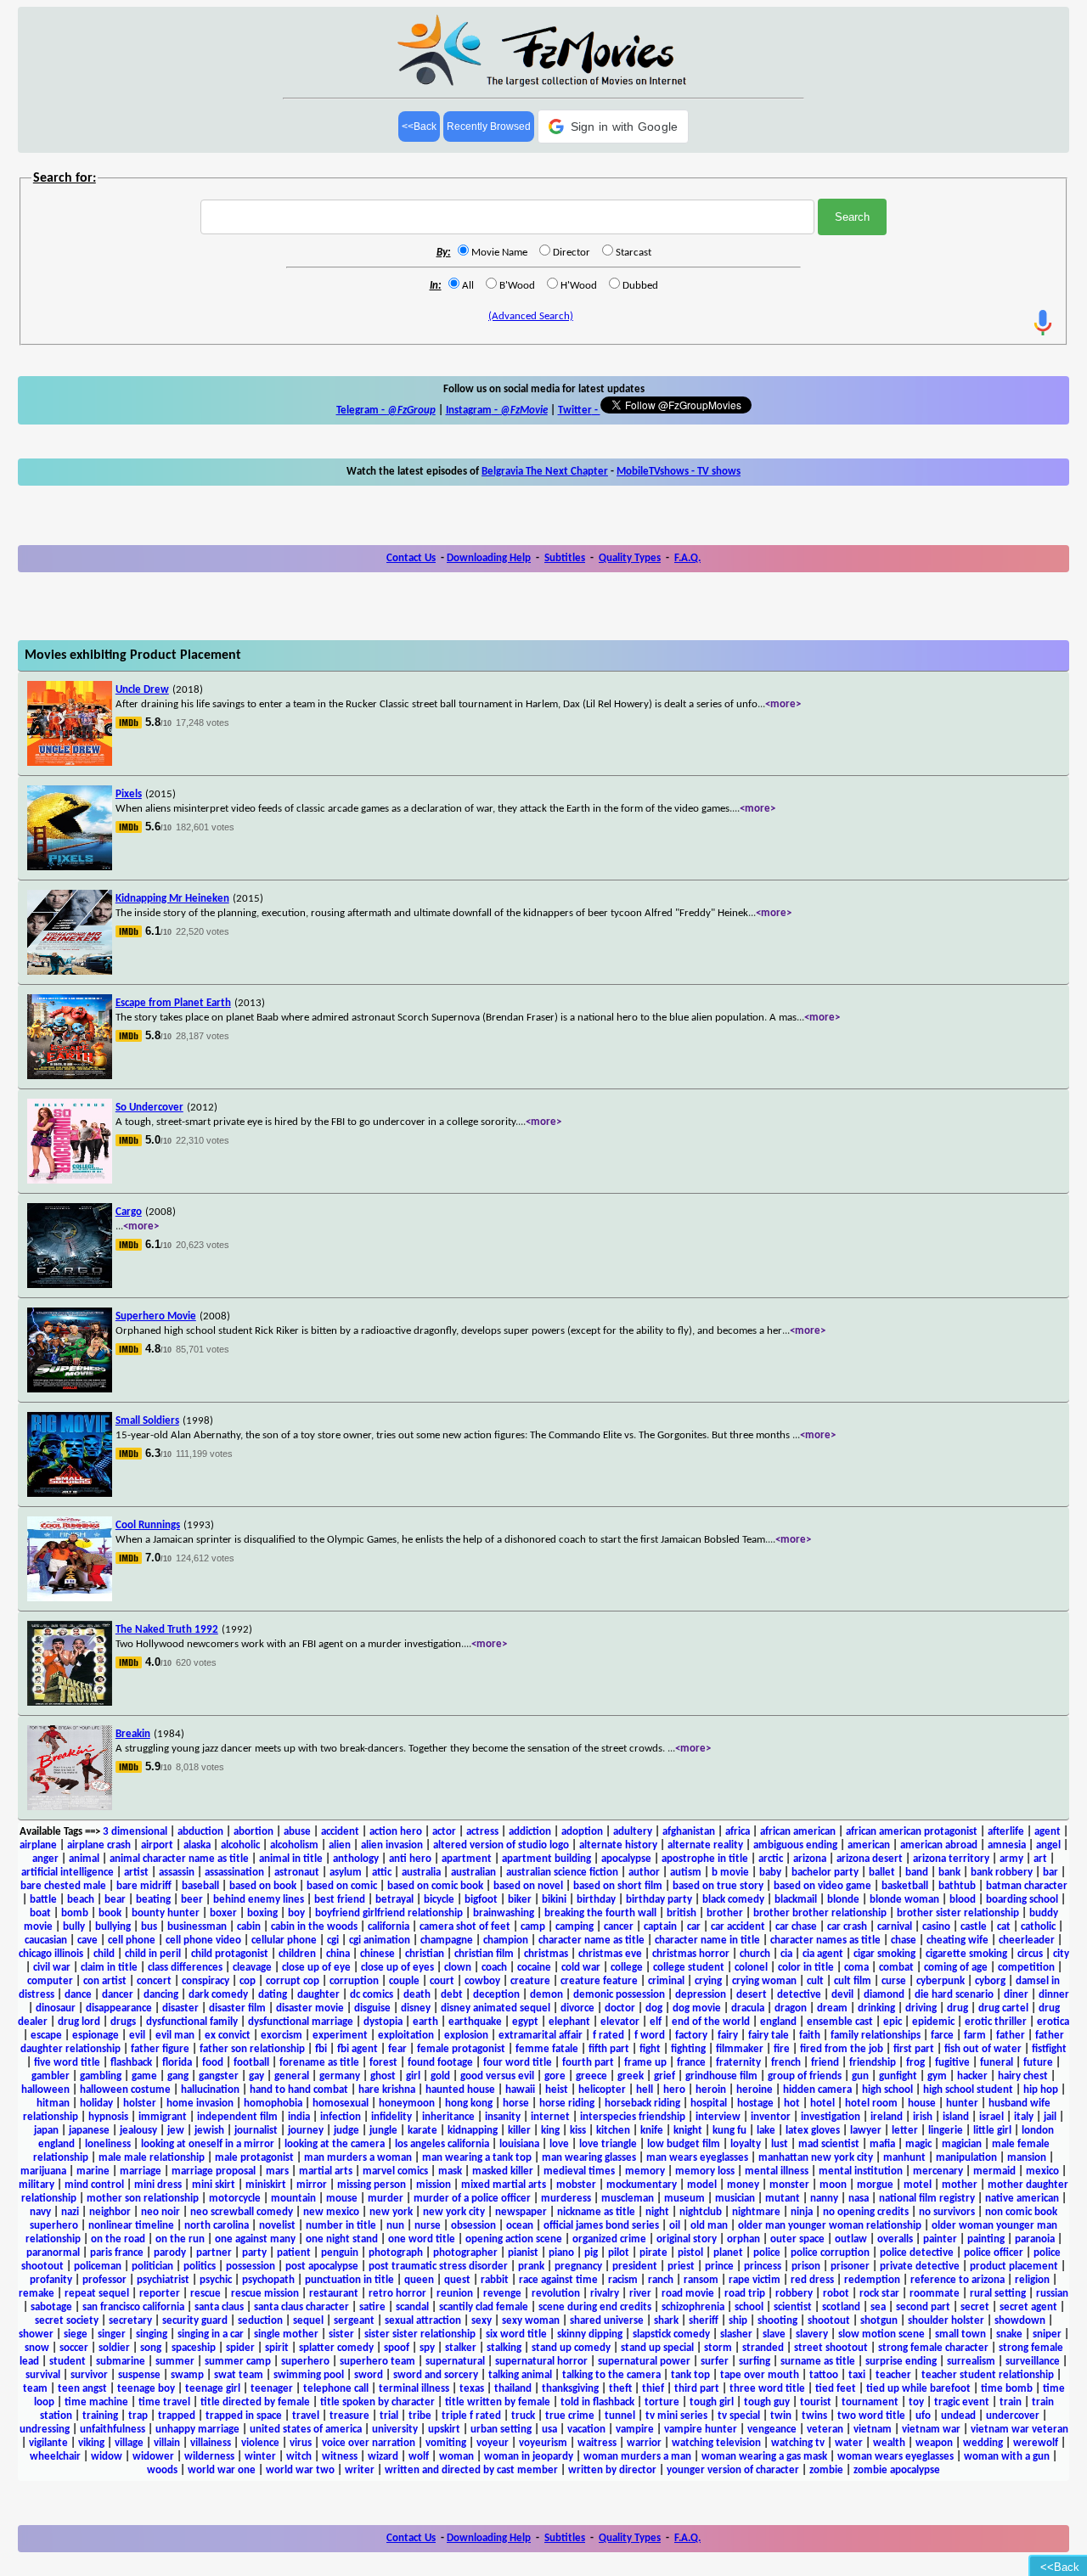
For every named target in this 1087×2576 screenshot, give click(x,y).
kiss (578, 2131)
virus (301, 2443)
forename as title (319, 2063)
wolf (419, 2457)
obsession (473, 2226)
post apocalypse (322, 2267)
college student (689, 1968)
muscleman (628, 2199)
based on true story (718, 1886)
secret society (67, 2321)
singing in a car (211, 2334)
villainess (211, 2443)
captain (660, 1927)
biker (520, 1900)
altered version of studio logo (501, 1845)
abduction (200, 1832)
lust (780, 2144)
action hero (396, 1832)
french (786, 2063)
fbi (321, 2049)
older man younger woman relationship (830, 2226)
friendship (873, 2063)
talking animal (520, 2375)
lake (766, 2131)
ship (738, 2321)
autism (686, 1873)
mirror (312, 2185)
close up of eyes (397, 1968)
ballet (882, 1873)
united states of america (306, 2430)
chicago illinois (51, 1954)
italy (1024, 2117)
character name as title (591, 1940)
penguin (340, 2253)
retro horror (397, 2294)
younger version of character (733, 2470)
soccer (74, 2348)
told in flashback (597, 2402)
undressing (45, 2430)
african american (798, 1832)
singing (152, 2334)
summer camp (238, 2362)
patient (294, 2253)
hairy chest (1023, 2076)
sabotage (51, 2307)
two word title (871, 2416)
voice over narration (369, 2443)
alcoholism (294, 1845)
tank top (690, 2375)
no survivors (947, 2212)
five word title (67, 2063)
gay (256, 2076)
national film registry (927, 2199)
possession (251, 2267)
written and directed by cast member (471, 2470)
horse (516, 2104)
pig (591, 2253)
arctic (771, 1859)
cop (248, 1981)
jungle (383, 2131)
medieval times (579, 2171)
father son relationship (252, 2049)
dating (273, 1995)
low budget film (684, 2144)
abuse (297, 1832)
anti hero (410, 1859)
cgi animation (380, 1940)
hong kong (469, 2104)
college (627, 1968)
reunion (455, 2294)
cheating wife (957, 1940)
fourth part (588, 2063)
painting (986, 2239)
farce (942, 2036)
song (151, 2348)
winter (260, 2457)
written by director (612, 2470)
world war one (222, 2470)
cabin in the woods (314, 1927)
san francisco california (133, 2307)
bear (115, 1900)
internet (550, 2117)
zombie (826, 2470)
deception (496, 1995)
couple (404, 1981)
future (1038, 2063)
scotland (841, 2307)
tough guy (767, 2402)
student (68, 2362)
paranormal (53, 2253)
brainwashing (504, 1913)
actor (444, 1832)
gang (178, 2076)
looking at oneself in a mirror (208, 2144)
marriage (141, 2171)
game (144, 2076)
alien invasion (392, 1845)
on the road (118, 2239)
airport (157, 1845)
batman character (1027, 1886)
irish (923, 2117)
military (37, 2185)
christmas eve (610, 1954)
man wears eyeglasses (697, 2158)
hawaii (520, 2090)
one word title (422, 2239)
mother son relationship (143, 2199)
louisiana (519, 2144)
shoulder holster (946, 2321)
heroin (711, 2090)
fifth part (609, 2049)
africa (738, 1832)
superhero (305, 2362)
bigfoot (481, 1900)
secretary (130, 2321)
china (338, 1954)
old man (709, 2226)
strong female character (933, 2348)
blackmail (796, 1900)
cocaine (534, 1968)
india (299, 2117)
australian (473, 1873)
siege (76, 2334)
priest (681, 2267)
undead (958, 2416)
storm (718, 2348)
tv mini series (676, 2416)
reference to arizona (957, 2280)
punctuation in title (349, 2280)
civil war (52, 1968)
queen (419, 2280)
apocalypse (626, 1859)
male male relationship (152, 2158)
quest (457, 2280)
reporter (160, 2294)
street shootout (831, 2348)
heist (557, 2090)
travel (306, 2416)
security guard (195, 2321)
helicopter (602, 2090)
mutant (783, 2199)
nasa (859, 2199)
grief (665, 2076)
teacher (893, 2375)
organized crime (609, 2239)
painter (940, 2239)
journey (306, 2131)
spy (427, 2348)
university (395, 2430)
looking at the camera (335, 2144)
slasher (736, 2334)
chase (904, 1940)
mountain (293, 2199)
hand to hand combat (299, 2090)
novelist (277, 2226)
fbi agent (358, 2049)
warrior (644, 2443)
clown (458, 1968)
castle (974, 1927)
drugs (123, 2022)
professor (104, 2280)
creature (530, 1981)
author (644, 1873)
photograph (396, 2253)
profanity (51, 2280)
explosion (466, 2036)
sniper (1047, 2334)
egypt (525, 2022)
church (755, 1954)
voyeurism (543, 2443)
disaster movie (310, 2008)
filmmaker (740, 2049)
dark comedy (218, 1995)
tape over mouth (760, 2375)
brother (725, 1913)
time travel (164, 2402)
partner (214, 2253)
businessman (197, 1927)
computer (50, 1981)
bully (74, 1927)
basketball (905, 1886)
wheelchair (55, 2457)
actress (482, 1832)
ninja (802, 2212)
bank (949, 1873)
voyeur (493, 2443)
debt (452, 1995)
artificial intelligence (68, 1873)
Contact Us (411, 558)
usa (549, 2430)
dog (654, 2008)
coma (856, 1968)
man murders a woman (358, 2158)
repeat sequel (97, 2294)
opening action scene (514, 2239)
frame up (645, 2063)
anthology (356, 1859)
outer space (797, 2239)
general (292, 2076)
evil (137, 2036)
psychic (216, 2280)
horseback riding (642, 2104)
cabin (249, 1927)
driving (921, 2008)
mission (434, 2185)
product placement (1014, 2267)
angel (1048, 1845)
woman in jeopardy (529, 2457)
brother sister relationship (958, 1913)
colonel (751, 1968)
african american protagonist (912, 1832)
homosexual (341, 2104)
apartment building (546, 1859)
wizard (383, 2457)
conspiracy (206, 1981)
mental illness (777, 2171)
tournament (870, 2402)
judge (346, 2131)
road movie (688, 2294)
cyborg (990, 1981)
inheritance (448, 2117)
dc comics (372, 1995)
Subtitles (565, 558)
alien (340, 1845)
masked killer (503, 2171)
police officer (994, 2253)
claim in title (109, 1968)
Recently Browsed (489, 127)
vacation (586, 2430)
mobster (576, 2185)
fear (397, 2049)
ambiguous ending (795, 1845)
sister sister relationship (420, 2334)
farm (975, 2036)
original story (687, 2239)
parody (170, 2253)
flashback (131, 2063)
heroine (755, 2090)
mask (450, 2171)
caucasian (46, 1940)
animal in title (291, 1859)
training (100, 2416)
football (251, 2063)
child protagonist (230, 1954)
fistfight (1049, 2049)
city (1061, 1954)
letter (905, 2131)
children (297, 1954)
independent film (237, 2117)
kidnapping (473, 2131)
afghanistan (689, 1832)
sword (369, 2375)
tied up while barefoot (918, 2389)
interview (718, 2117)
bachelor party (825, 1873)
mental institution (861, 2171)
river (640, 2294)
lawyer (866, 2131)
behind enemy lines (259, 1900)
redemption (872, 2280)
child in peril (153, 1954)
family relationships (876, 2036)
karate (422, 2131)
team (35, 2389)
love (559, 2144)
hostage (755, 2104)
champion (506, 1940)
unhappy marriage (197, 2430)
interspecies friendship (633, 2117)
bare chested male (63, 1886)
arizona (810, 1859)
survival (43, 2375)
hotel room (871, 2104)
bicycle (439, 1900)
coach (494, 1968)
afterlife (1006, 1832)
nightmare (756, 2212)
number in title (341, 2226)
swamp (187, 2375)
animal (84, 1859)
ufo (923, 2416)
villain (167, 2443)
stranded (763, 2348)
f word (650, 2036)
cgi (333, 1940)
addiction (530, 1832)
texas (472, 2389)
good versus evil (497, 2076)
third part (697, 2389)
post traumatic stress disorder (438, 2267)
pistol (690, 2253)
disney (416, 2008)
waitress (597, 2443)
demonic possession (619, 1995)
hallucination (210, 2090)
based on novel (528, 1886)
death (417, 1995)
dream (832, 2008)
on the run (180, 2239)
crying (708, 1981)
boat (40, 1913)
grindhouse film (721, 2076)
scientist (793, 2307)
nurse (428, 2226)
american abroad (939, 1845)
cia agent (823, 1954)
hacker (972, 2076)
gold (440, 2076)
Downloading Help (489, 558)
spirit (277, 2348)
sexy (482, 2321)
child (104, 1954)
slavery (812, 2334)
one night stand (342, 2239)
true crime (570, 2416)
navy (40, 2212)
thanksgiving (570, 2389)
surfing (755, 2362)
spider (240, 2348)
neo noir (161, 2212)
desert (752, 1995)
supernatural (455, 2362)
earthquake (475, 2022)
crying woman (764, 1981)
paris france (117, 2253)
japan (46, 2131)
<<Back (419, 127)
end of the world (711, 2022)
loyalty (746, 2144)
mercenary (938, 2171)
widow (107, 2457)
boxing (262, 1913)
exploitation (406, 2036)
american (869, 1845)
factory (691, 2036)
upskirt (444, 2430)
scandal (412, 2307)
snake (1009, 2334)
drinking (876, 2008)
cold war (581, 1968)
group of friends (805, 2076)
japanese (89, 2131)
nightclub (701, 2212)
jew (176, 2131)
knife (652, 2131)
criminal (666, 1981)
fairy (728, 2036)
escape (46, 2036)
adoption (582, 1832)
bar (1050, 1873)
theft (620, 2389)
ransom (701, 2280)
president (635, 2267)
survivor (89, 2375)
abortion (253, 1832)
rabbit (495, 2280)
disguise (372, 2008)
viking (91, 2443)
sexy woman (531, 2321)
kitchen (613, 2131)
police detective (917, 2253)
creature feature (599, 1981)
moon (833, 2185)
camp (533, 1927)
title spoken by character (377, 2402)
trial (389, 2416)
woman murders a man (637, 2457)
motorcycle (235, 2199)
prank (531, 2267)
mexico (1042, 2171)
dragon (791, 2008)
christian (425, 1954)
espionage (96, 2036)
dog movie (697, 2008)
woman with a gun (1007, 2457)
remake (37, 2294)
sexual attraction (423, 2321)
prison (806, 2267)
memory (645, 2171)
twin (781, 2416)
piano (561, 2253)
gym (937, 2076)
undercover (1013, 2416)
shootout (829, 2321)
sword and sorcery (436, 2375)
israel (991, 2117)
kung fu (729, 2131)
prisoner (850, 2267)
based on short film (618, 1886)
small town (960, 2334)
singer (112, 2334)
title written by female (498, 2402)
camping (574, 1927)
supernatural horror (541, 2362)
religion (1032, 2280)
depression (701, 1995)
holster (140, 2104)
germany (340, 2076)
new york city (454, 2212)
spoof (397, 2348)
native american (1022, 2199)
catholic (1038, 1927)
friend (825, 2063)
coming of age (956, 1968)
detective (799, 1995)
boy (296, 1913)
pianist (523, 2253)
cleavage (252, 1968)
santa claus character (301, 2307)
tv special (739, 2416)
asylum (346, 1873)
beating (153, 1900)
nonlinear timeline (131, 2226)
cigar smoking (884, 1954)
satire (372, 2307)
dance (78, 1995)
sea (878, 2307)
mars (277, 2171)
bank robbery (1002, 1873)
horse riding (567, 2104)
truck (523, 2416)
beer (192, 1900)
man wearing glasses (589, 2158)
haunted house (460, 2090)
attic (382, 1873)
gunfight (898, 2076)
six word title (516, 2334)
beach (81, 1900)
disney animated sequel (496, 2008)
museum (684, 2199)
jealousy (138, 2131)
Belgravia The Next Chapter (545, 472)
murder (386, 2199)
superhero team (377, 2362)
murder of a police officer (472, 2199)
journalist (256, 2131)
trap (138, 2416)
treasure (349, 2416)
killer (519, 2131)
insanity (503, 2117)
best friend (340, 1900)
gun (860, 2076)
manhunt (904, 2158)
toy (916, 2402)
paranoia (1035, 2239)
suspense (139, 2375)
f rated (608, 2036)
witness (340, 2457)
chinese (377, 1954)
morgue (875, 2185)
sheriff (704, 2321)
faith (810, 2036)
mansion (1027, 2158)
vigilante (48, 2443)
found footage (440, 2063)
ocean (520, 2226)
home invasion (200, 2104)
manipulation (966, 2158)
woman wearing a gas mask (764, 2457)
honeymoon (407, 2104)
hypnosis (108, 2117)
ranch (661, 2280)
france (691, 2063)
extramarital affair (541, 2036)
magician (962, 2144)
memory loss (705, 2171)
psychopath (268, 2280)
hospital (709, 2104)
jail (1050, 2117)
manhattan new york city (816, 2158)
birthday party (659, 1900)
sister (341, 2334)
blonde (843, 1900)
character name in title (707, 1940)
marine (93, 2171)
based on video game (822, 1886)
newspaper (521, 2212)
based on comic (342, 1886)
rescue (206, 2294)
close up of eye (316, 1968)
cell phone (132, 1940)
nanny (824, 2199)
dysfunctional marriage (301, 2022)
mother (960, 2185)
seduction (260, 2321)
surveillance (1033, 2362)
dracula (748, 2008)
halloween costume (125, 2090)
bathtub (957, 1886)
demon (546, 1995)
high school (887, 2090)
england (778, 2022)
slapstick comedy (671, 2334)
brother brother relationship (820, 1913)
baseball (200, 1886)
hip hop (1041, 2090)
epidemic (933, 2022)
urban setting (501, 2430)
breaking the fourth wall (600, 1913)
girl (413, 2076)
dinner (1054, 1995)
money (743, 2185)
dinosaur (56, 2008)
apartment (467, 1859)
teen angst (82, 2389)
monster (789, 2185)
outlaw (851, 2239)
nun (395, 2226)
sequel (308, 2321)
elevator (620, 2022)
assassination (234, 1873)
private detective (920, 2267)
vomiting (446, 2443)
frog (915, 2063)
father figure (160, 2049)
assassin (177, 1873)
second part (923, 2307)
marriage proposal (214, 2171)
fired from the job (842, 2049)
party (254, 2253)
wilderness (209, 2457)
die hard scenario (954, 1995)
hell (645, 2090)
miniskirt (266, 2185)
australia (421, 1873)
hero (674, 2090)
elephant (569, 2022)
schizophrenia (693, 2307)
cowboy (482, 1981)
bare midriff (144, 1886)
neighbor (110, 2212)
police (767, 2253)
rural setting (998, 2294)
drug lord (79, 2022)
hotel (822, 2104)
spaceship (194, 2348)
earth (425, 2022)
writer (360, 2470)
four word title (518, 2063)
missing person (372, 2185)
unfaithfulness (113, 2430)
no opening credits (866, 2212)
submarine (121, 2362)
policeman (98, 2267)
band (917, 1873)
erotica (1053, 2022)
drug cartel (1003, 2008)
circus (1030, 1954)
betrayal (394, 1900)
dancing (161, 1995)
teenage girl (213, 2389)
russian (1052, 2294)
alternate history (618, 1845)
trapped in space (244, 2416)
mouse (342, 2199)
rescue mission (265, 2294)
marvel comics (395, 2171)
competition (1026, 1968)
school (749, 2307)
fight (650, 2049)
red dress (812, 2280)
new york (391, 2212)
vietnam (873, 2430)
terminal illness (414, 2389)
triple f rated (471, 2416)
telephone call (336, 2389)
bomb (75, 1913)
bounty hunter (166, 1913)
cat (1004, 1927)
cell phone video (203, 1940)
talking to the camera (611, 2375)
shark (666, 2321)
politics (200, 2267)
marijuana (43, 2171)
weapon (934, 2443)
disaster (180, 2008)
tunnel (620, 2416)
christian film (484, 1954)
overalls (895, 2239)
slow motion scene (881, 2334)
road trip (745, 2294)
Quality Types (630, 558)
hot (792, 2104)
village (129, 2443)
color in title (806, 1968)
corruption (354, 1981)
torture (662, 2402)
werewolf (1036, 2443)
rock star (879, 2294)
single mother (286, 2334)
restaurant (334, 2294)
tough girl (712, 2402)
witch (299, 2457)
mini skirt (214, 2185)
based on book (263, 1886)
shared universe (607, 2321)
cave (87, 1940)
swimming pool (309, 2375)
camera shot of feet (465, 1927)
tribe (420, 2416)
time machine (96, 2402)
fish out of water (983, 2049)
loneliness (108, 2144)
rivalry (605, 2294)
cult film (853, 1981)
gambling (101, 2076)
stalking (504, 2348)
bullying (113, 1927)
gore (555, 2076)
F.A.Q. (687, 558)
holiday (96, 2104)
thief (653, 2389)
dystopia (383, 2022)
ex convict (228, 2036)
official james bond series (601, 2226)
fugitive (952, 2063)
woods (162, 2470)
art (1040, 1859)
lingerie (946, 2131)
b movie (730, 1873)
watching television (716, 2443)
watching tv (798, 2443)
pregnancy (578, 2267)
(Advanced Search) (531, 316)
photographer (465, 2253)
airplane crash (99, 1845)
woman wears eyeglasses (896, 2457)
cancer (619, 1927)
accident (340, 1832)
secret (975, 2307)
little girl (992, 2131)
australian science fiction (562, 1873)
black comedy (733, 1900)
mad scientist (829, 2144)
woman (456, 2457)
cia (786, 1954)
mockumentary (642, 2185)
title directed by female (255, 2402)
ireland (887, 2117)
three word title (767, 2389)
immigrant (163, 2117)
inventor (771, 2117)
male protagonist (254, 2158)
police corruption (830, 2253)
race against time (558, 2280)
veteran (825, 2430)
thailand (513, 2389)
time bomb (1007, 2389)
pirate (653, 2253)
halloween (45, 2090)
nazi (70, 2212)
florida (177, 2063)
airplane (38, 1845)
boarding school (1022, 1900)
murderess (566, 2199)
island (956, 2117)
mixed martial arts (504, 2185)
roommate (935, 2294)
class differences (185, 1968)
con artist (105, 1981)
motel (918, 2185)
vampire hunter (701, 2430)
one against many (255, 2239)
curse (894, 1981)
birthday (596, 1900)
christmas (546, 1954)
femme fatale (547, 2049)
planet (728, 2253)
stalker (461, 2348)
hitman (53, 2104)
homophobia (273, 2104)
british (681, 1913)
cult (815, 1981)
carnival (895, 1927)
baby (770, 1873)
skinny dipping (590, 2334)
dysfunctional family (192, 2022)
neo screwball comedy (242, 2212)
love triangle (608, 2144)
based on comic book (435, 1886)
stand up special (657, 2348)
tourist (816, 2402)
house (922, 2104)
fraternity (738, 2063)
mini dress (158, 2185)
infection (341, 2117)
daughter (318, 1995)
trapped (177, 2416)
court (442, 1981)
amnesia (1007, 1845)
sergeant (354, 2321)
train (1011, 2402)
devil (842, 1995)
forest (383, 2063)
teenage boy (146, 2389)
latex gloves (813, 2131)
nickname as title (596, 2212)
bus (149, 1927)
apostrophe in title (705, 1859)
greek (631, 2076)
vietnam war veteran (1019, 2430)
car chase (796, 1927)
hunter (962, 2104)
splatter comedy (336, 2348)
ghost (383, 2076)
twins (814, 2416)
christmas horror (691, 1954)
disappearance (119, 2008)
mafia (882, 2144)
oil (675, 2226)
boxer (223, 1913)
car (694, 1927)
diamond (884, 1995)
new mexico (331, 2212)
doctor (620, 2008)
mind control (94, 2185)
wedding (983, 2443)
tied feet (836, 2389)
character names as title (825, 1940)
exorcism (282, 2036)
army (1011, 1859)
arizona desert (870, 1859)
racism (623, 2280)
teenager (272, 2389)
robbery (794, 2294)
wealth (889, 2443)
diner (1016, 1995)
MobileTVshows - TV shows (679, 472)
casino (936, 1927)
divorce (577, 2008)
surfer (715, 2362)
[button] (614, 127)
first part (914, 2049)
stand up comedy (571, 2348)
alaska (197, 1845)
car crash (847, 1927)
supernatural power (644, 2362)
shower (36, 2334)
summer (175, 2362)
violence (260, 2443)
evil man (175, 2036)
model (702, 2185)
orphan (743, 2239)
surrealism (971, 2362)
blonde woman (904, 1900)
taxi (857, 2375)
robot (836, 2294)
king (550, 2131)
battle (43, 1900)
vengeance (772, 2430)
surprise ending (901, 2362)
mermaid (994, 2171)
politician (152, 2267)
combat (896, 1968)
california (389, 1927)
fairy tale (769, 2036)
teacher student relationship (988, 2375)
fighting (688, 2049)
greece (591, 2076)
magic (918, 2144)
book (110, 1913)
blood (963, 1900)
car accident (738, 1927)
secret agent (1028, 2307)
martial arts (326, 2171)
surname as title (818, 2362)
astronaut (297, 1873)
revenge (502, 2294)
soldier (114, 2348)
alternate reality (705, 1845)
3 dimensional (135, 1832)
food (213, 2063)
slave (774, 2334)
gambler (51, 2076)
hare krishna (387, 2090)
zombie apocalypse (897, 2470)
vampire (635, 2430)
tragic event (962, 2402)
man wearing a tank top (477, 2158)
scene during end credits (595, 2307)
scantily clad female (484, 2307)
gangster (219, 2076)
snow (37, 2348)
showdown (1020, 2321)
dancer (118, 1995)
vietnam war (931, 2430)
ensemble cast (840, 2022)
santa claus (219, 2307)
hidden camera (817, 2090)
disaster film (237, 2008)
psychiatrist (163, 2280)
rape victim (755, 2280)
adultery (633, 1832)
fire (782, 2049)
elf (656, 2022)
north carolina (217, 2226)
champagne (447, 1940)
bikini (554, 1900)
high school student (968, 2090)
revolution (556, 2294)
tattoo (824, 2375)
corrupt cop (293, 1981)
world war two (300, 2470)
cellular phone (284, 1940)
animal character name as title (179, 1859)
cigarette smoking (966, 1954)
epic (893, 2022)
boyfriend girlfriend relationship (389, 1913)
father (1011, 2036)
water (849, 2443)
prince (719, 2267)
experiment (340, 2036)
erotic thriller (996, 2022)
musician (735, 2199)
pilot (619, 2253)
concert (154, 1981)
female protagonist (461, 2049)
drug (957, 2008)
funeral (997, 2063)
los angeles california (442, 2144)
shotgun (879, 2321)
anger (45, 1859)
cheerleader (1027, 1940)
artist (136, 1873)
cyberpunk (941, 1981)
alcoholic (240, 1845)
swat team (239, 2375)
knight (688, 2131)
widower (153, 2457)
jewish (209, 2131)
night (657, 2212)
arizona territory (951, 1859)
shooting (777, 2321)
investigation (831, 2117)
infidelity (391, 2117)
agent (1048, 1832)
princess (763, 2267)
